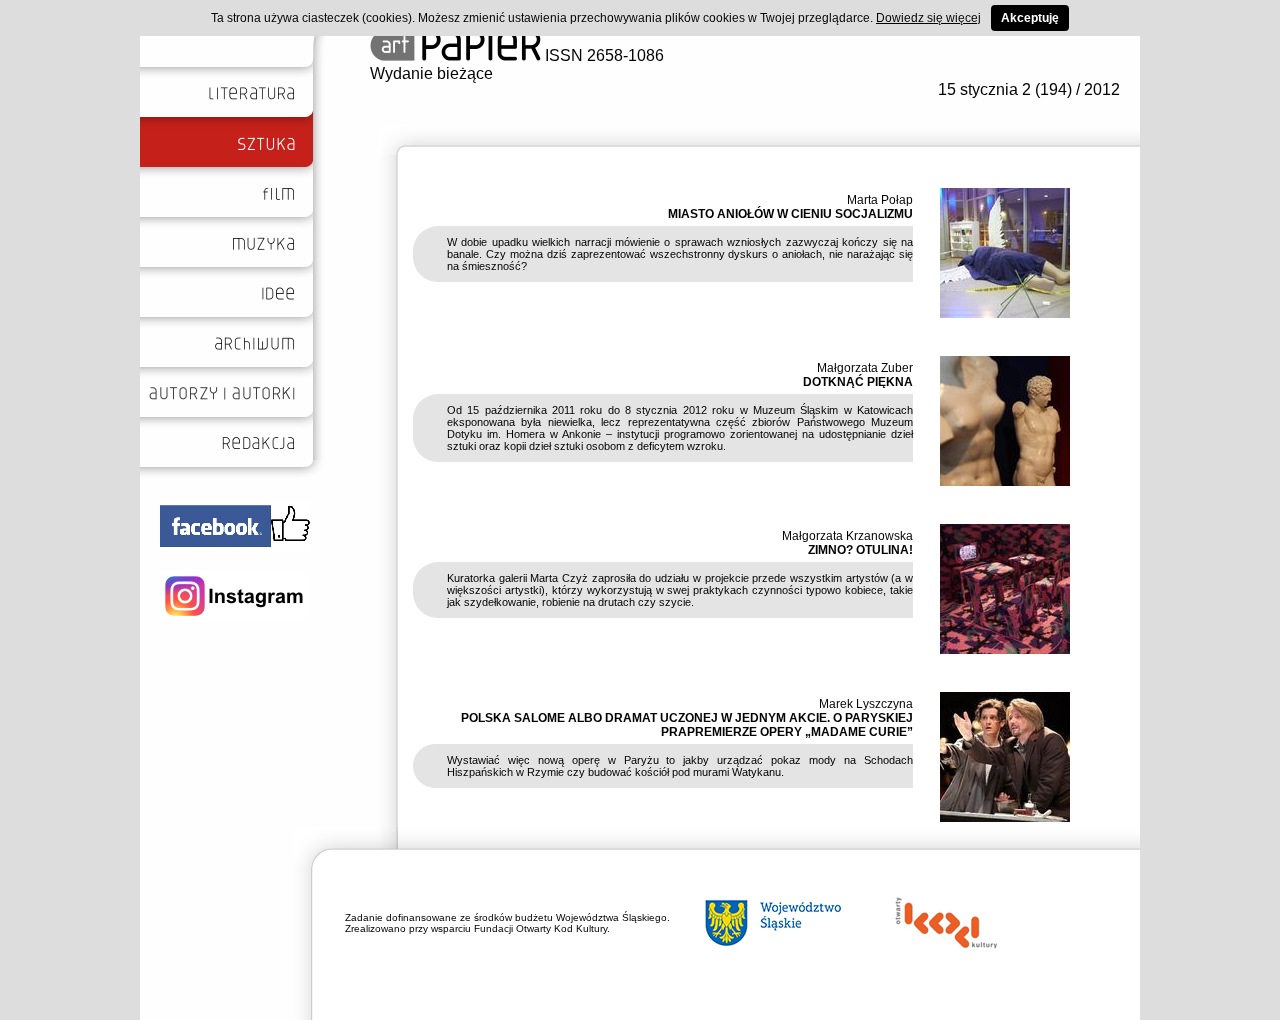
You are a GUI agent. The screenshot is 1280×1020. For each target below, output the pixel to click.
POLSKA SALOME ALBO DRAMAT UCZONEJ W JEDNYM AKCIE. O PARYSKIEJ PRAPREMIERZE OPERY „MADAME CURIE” (687, 725)
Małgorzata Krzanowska (847, 536)
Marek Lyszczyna (866, 704)
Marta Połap (880, 200)
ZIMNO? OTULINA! (860, 550)
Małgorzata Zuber (865, 368)
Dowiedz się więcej (928, 18)
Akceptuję (1030, 18)
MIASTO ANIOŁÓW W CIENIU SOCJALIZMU (790, 214)
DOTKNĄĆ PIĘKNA (858, 382)
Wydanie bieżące (431, 73)
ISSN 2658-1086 (602, 55)
